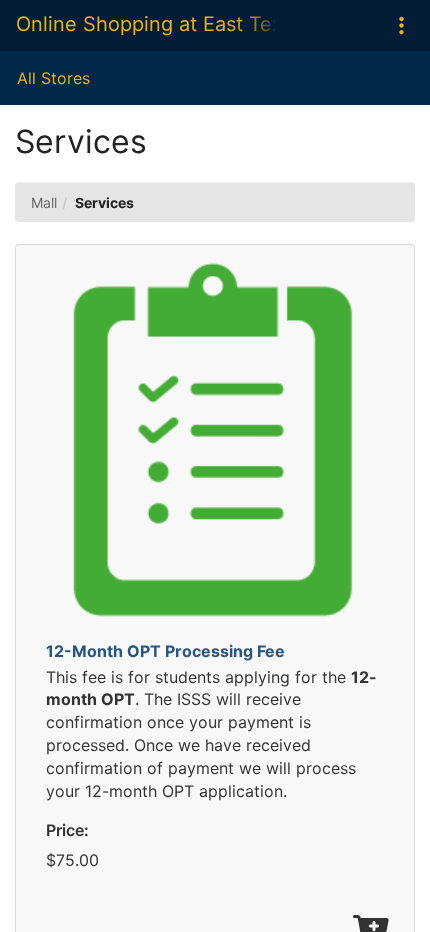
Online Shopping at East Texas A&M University (146, 24)
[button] (401, 25)
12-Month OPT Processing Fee (165, 651)
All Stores (53, 78)
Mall (44, 202)
